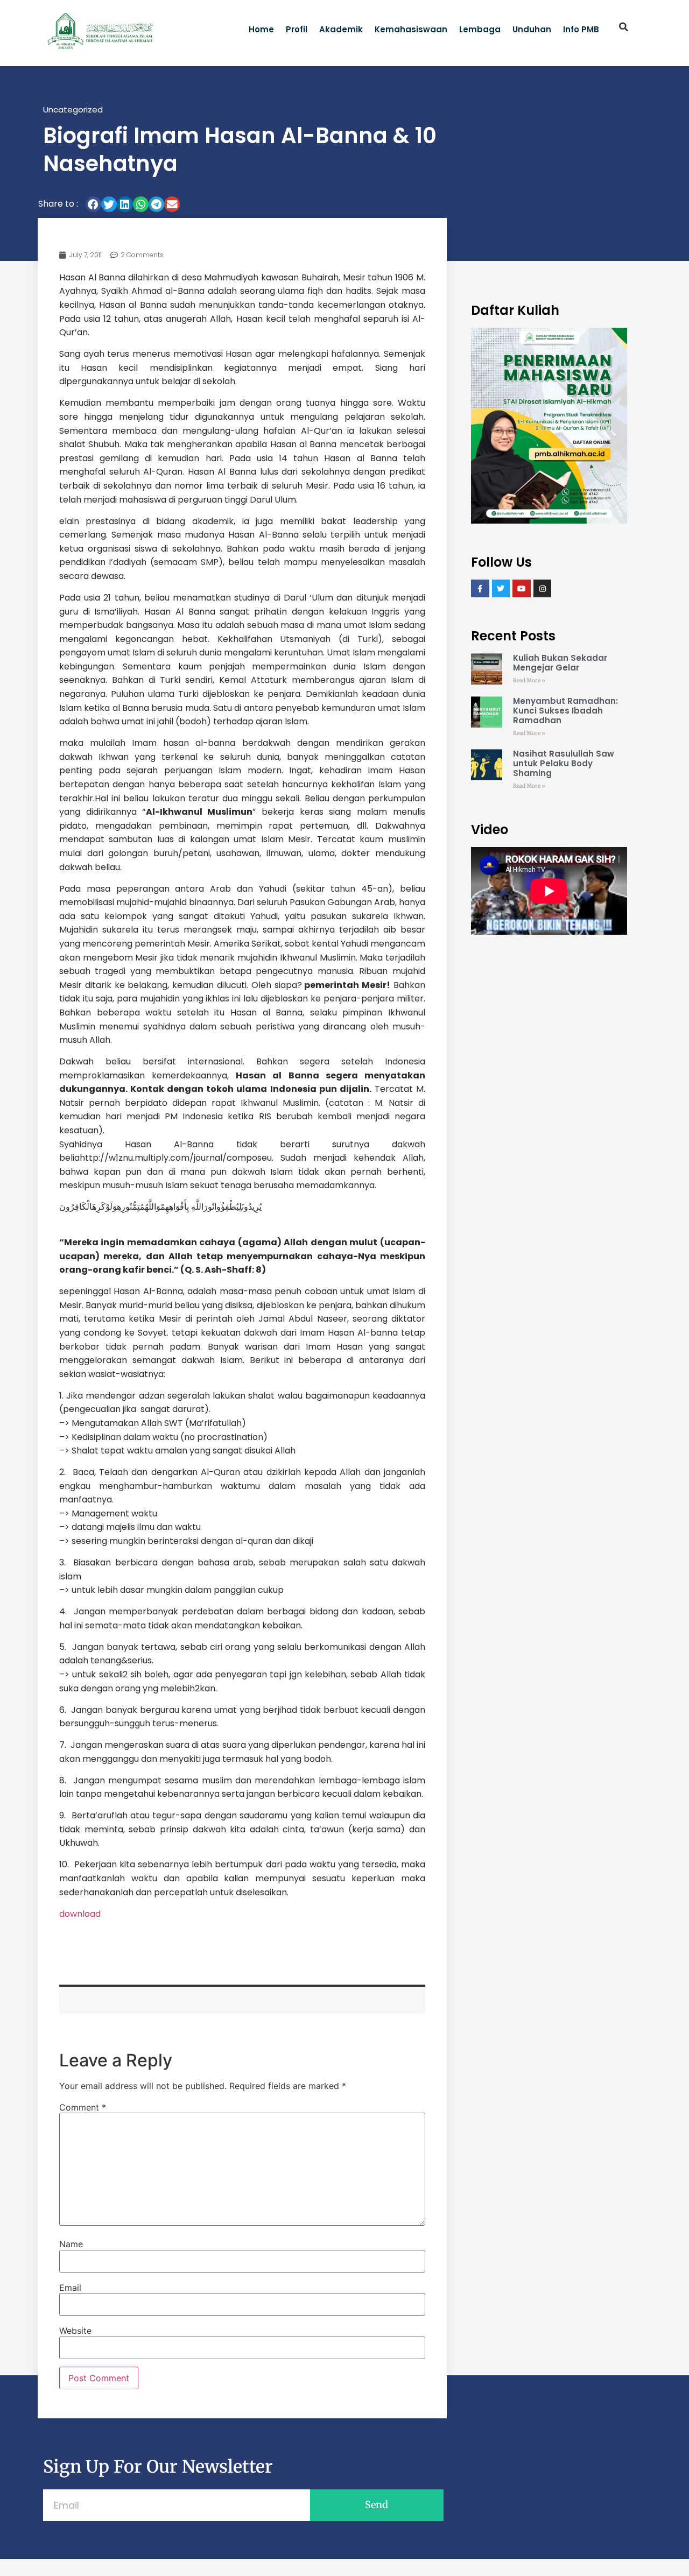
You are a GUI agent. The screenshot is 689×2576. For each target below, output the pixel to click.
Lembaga (480, 29)
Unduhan (532, 29)
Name (71, 2244)
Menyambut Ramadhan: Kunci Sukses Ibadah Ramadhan (565, 711)
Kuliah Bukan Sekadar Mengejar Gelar (560, 663)
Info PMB (581, 29)
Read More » (529, 680)
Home (261, 29)
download (80, 1914)
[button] (624, 27)
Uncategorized (73, 110)
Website (75, 2331)
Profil (297, 29)
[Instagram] (543, 589)
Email (70, 2288)
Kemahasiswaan (411, 29)
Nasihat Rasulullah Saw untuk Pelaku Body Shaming (564, 763)
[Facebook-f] (480, 589)
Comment (83, 2107)
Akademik (341, 29)
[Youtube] (522, 589)
